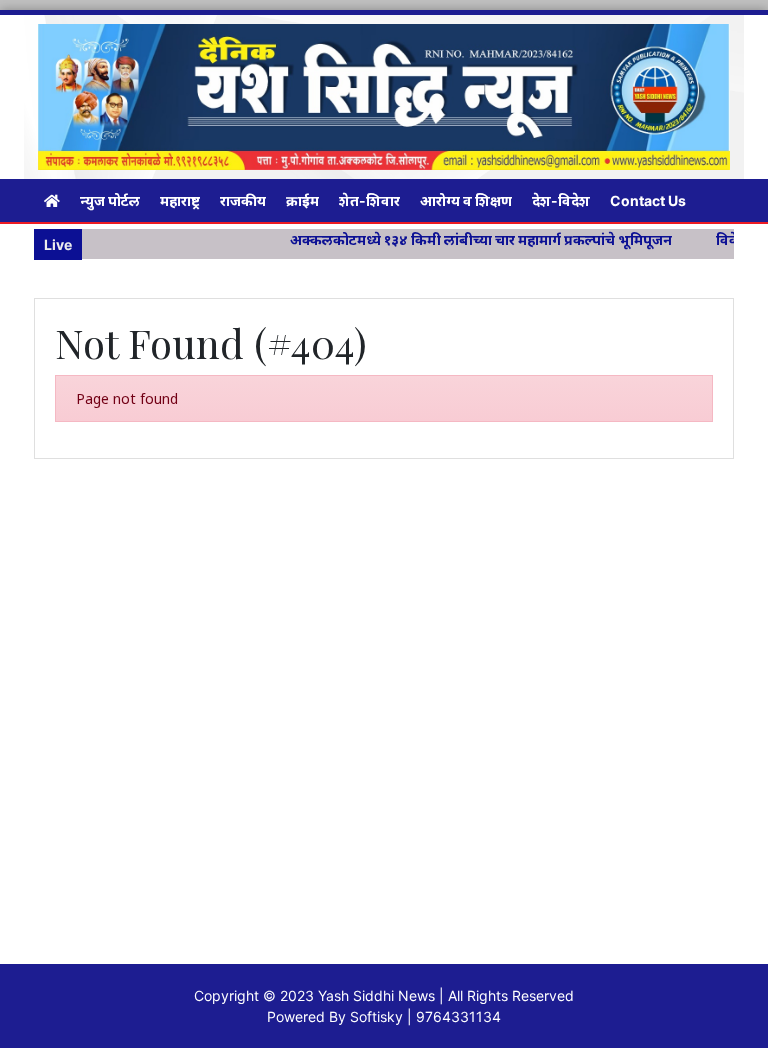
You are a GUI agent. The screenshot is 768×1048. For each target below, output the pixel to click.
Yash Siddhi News (376, 995)
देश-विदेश (561, 200)
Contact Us (648, 200)
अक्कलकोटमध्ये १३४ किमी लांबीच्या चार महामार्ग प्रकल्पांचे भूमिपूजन (464, 239)
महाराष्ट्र (180, 200)
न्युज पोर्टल (110, 200)
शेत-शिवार (369, 200)
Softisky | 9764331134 (425, 1016)
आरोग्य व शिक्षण (466, 200)
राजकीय (243, 200)
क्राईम (302, 200)
